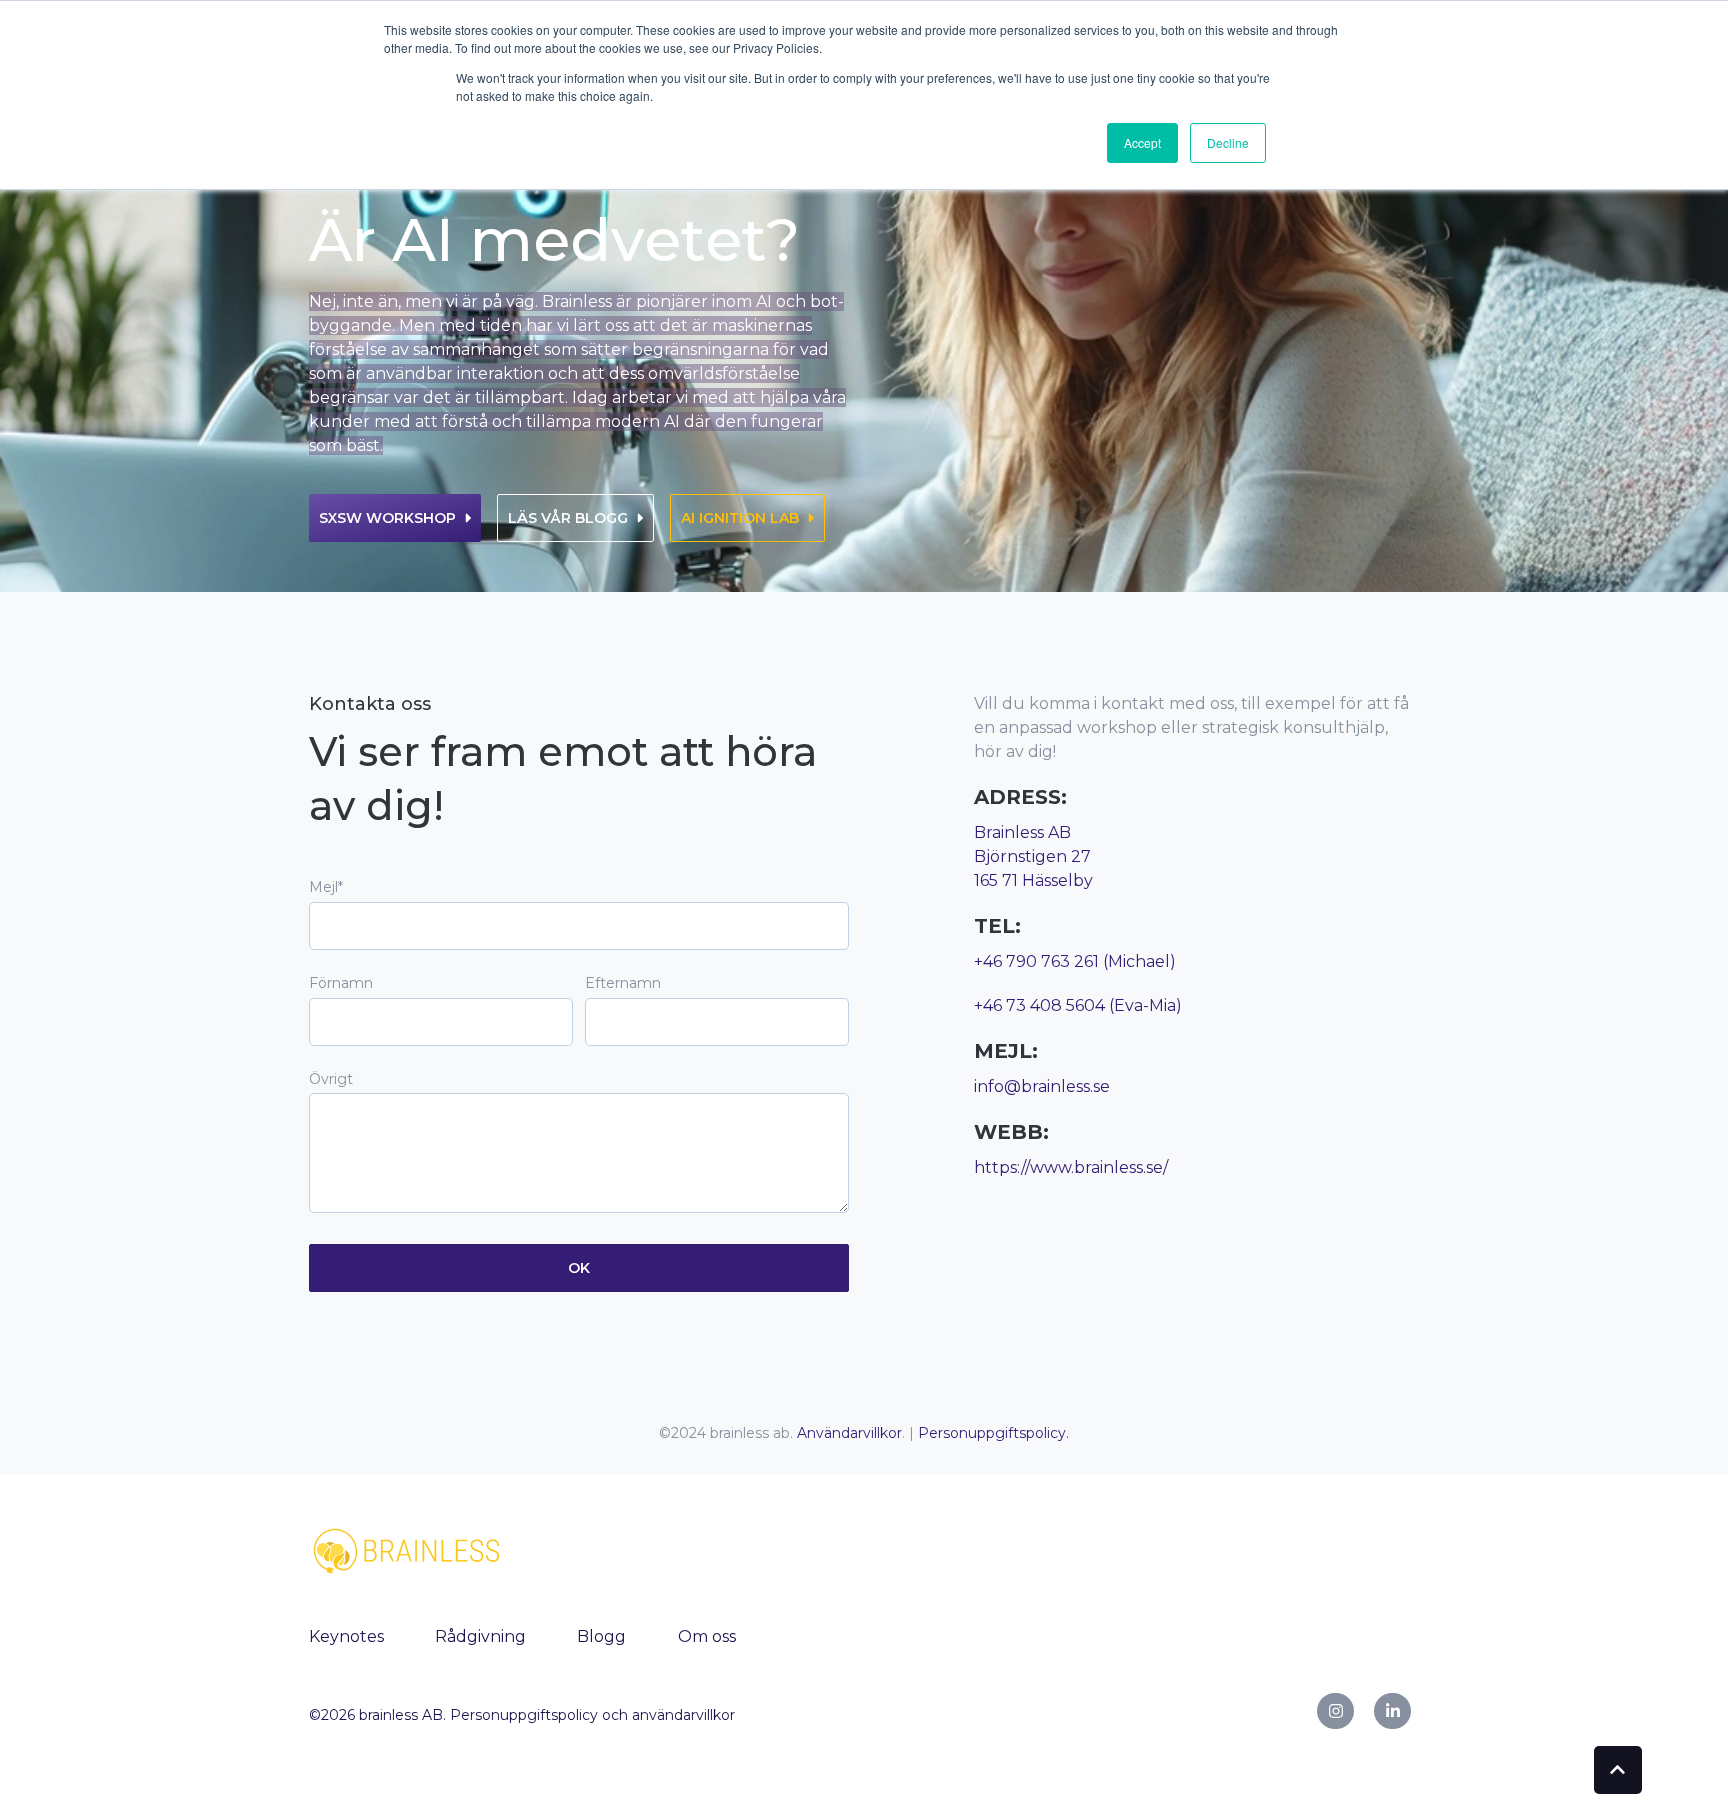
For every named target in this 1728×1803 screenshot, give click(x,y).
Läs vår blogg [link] (568, 518)
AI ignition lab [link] (740, 518)
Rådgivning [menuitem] (480, 1636)
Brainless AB (1022, 832)
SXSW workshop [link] (387, 518)
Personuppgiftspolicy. (993, 1433)
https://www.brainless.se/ (1071, 1167)
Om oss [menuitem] (707, 1636)
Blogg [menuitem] (601, 1636)
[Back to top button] (1618, 1770)
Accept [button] (1142, 142)
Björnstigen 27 (1032, 856)
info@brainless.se (1042, 1086)
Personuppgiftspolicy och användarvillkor (592, 1715)
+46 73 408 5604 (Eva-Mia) (1078, 1005)
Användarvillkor (849, 1433)
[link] (409, 1549)
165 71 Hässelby (1033, 880)
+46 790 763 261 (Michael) (1075, 961)
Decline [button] (1228, 142)
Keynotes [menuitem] (346, 1636)
